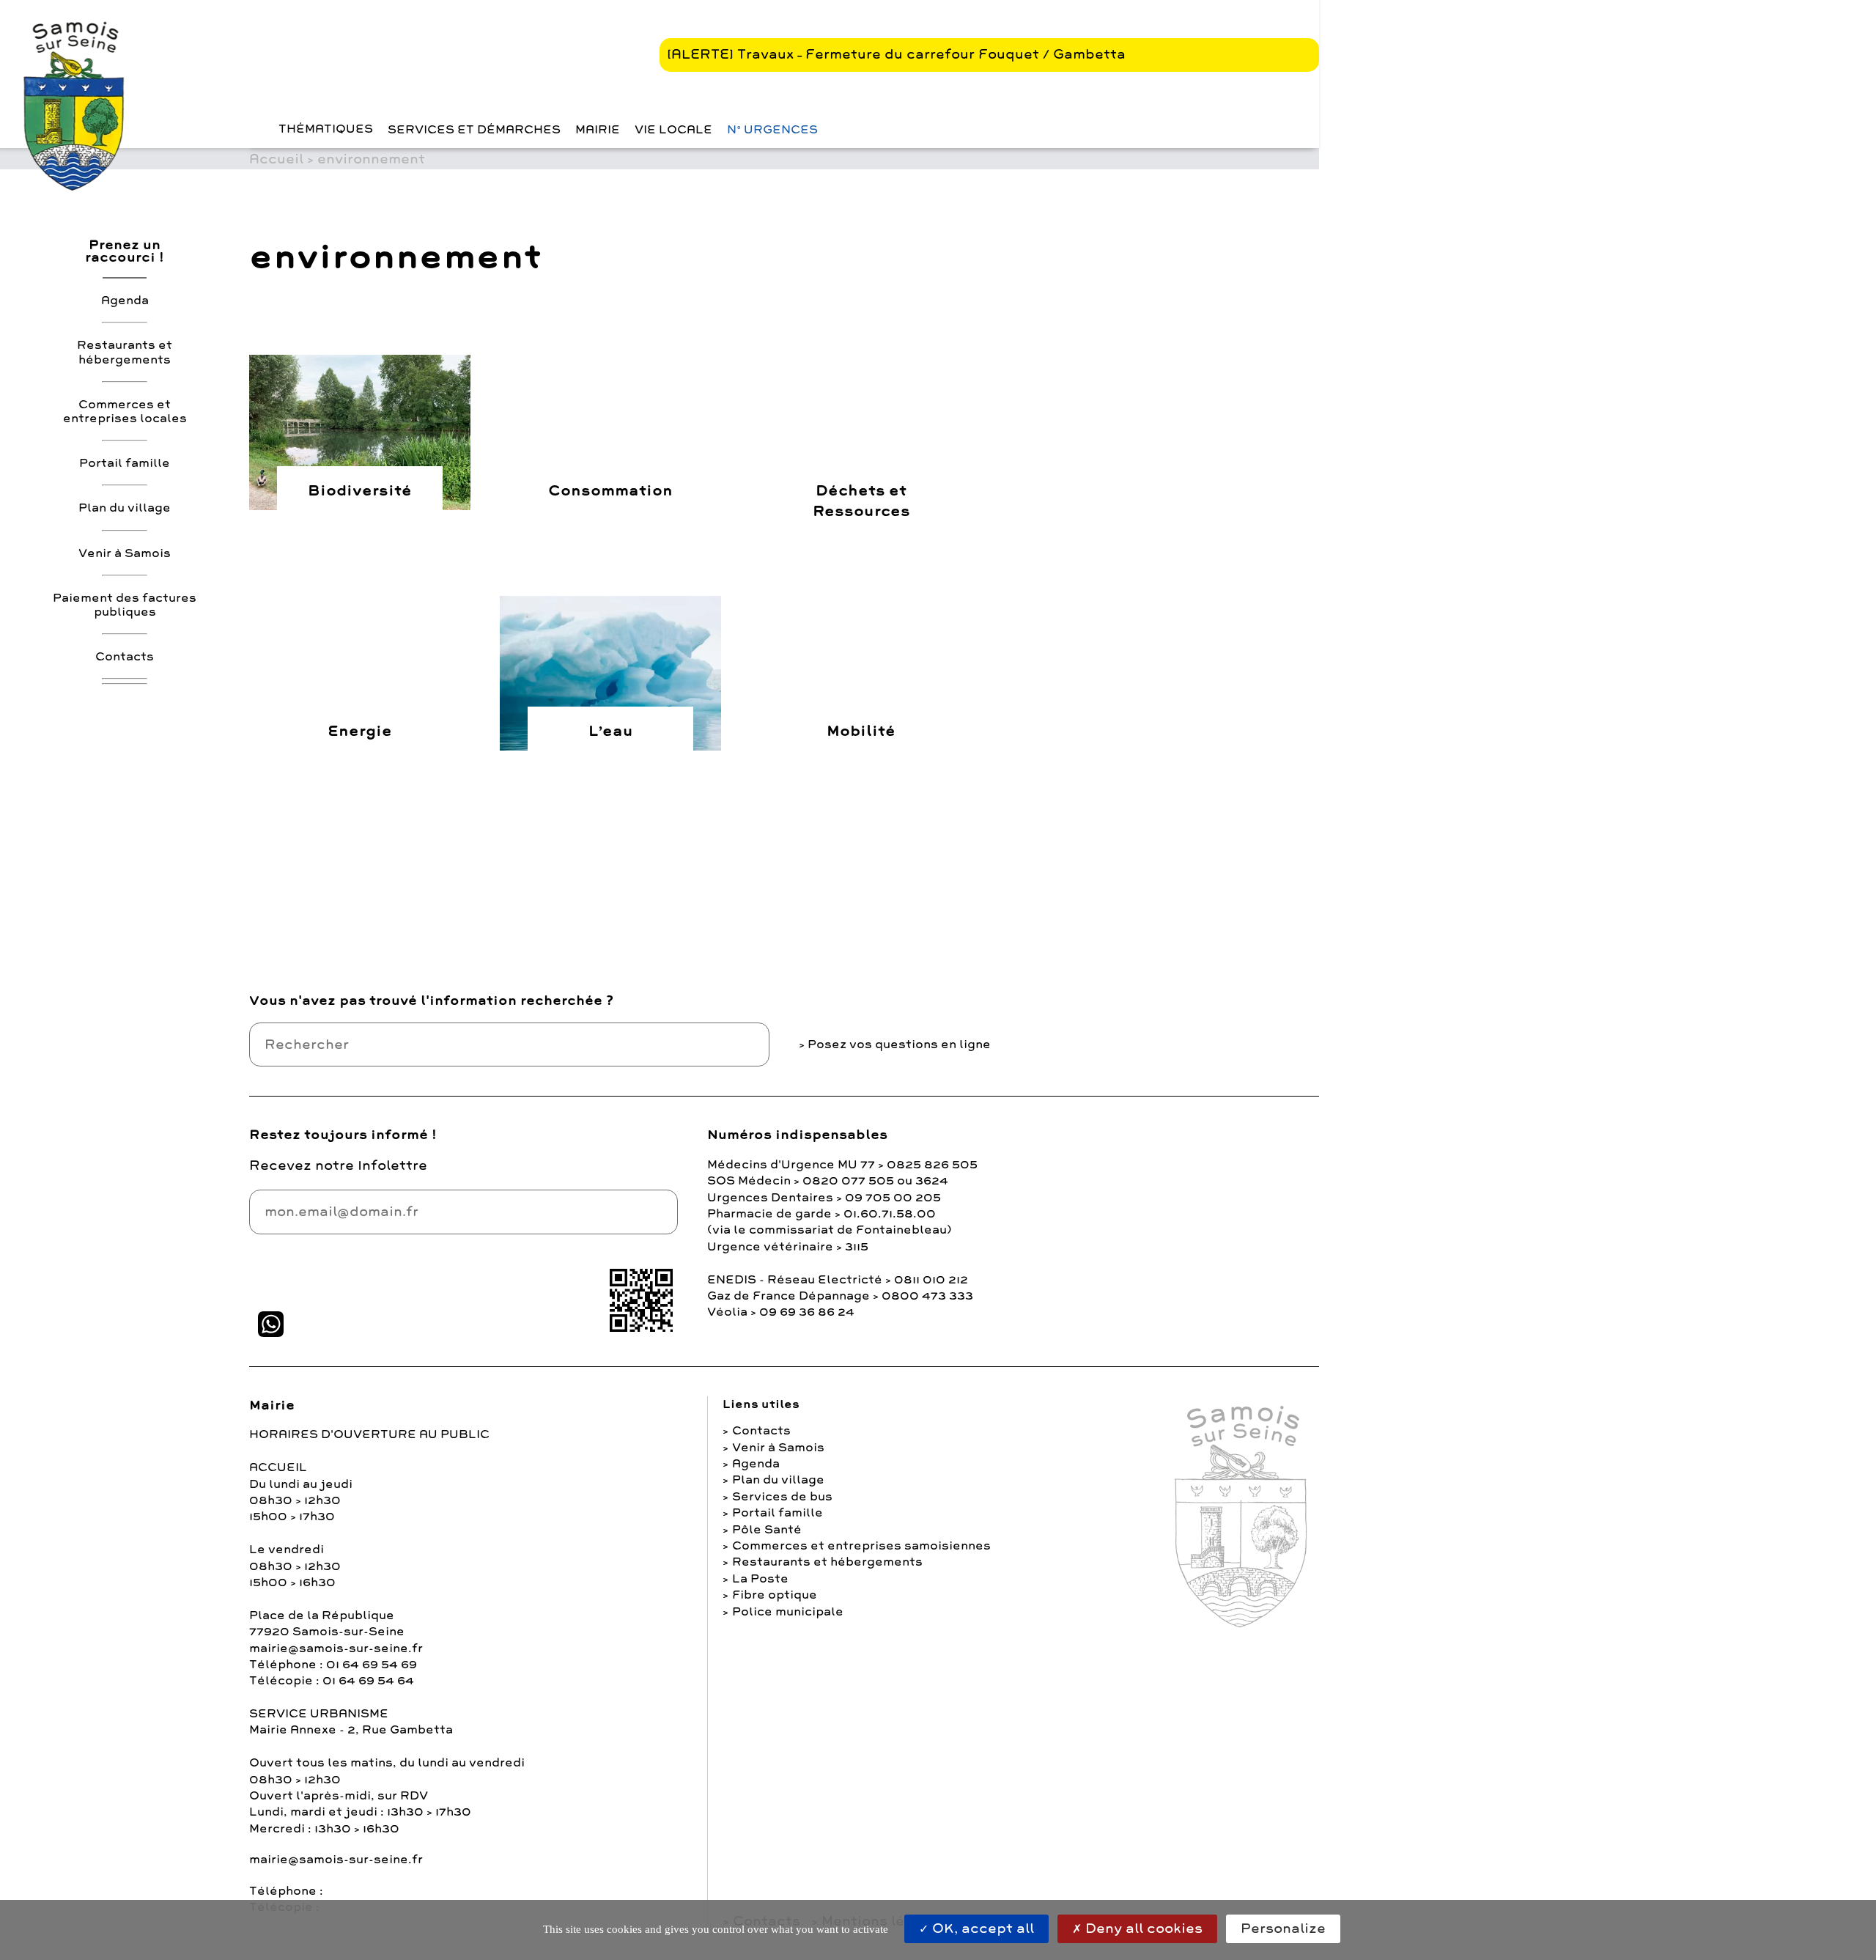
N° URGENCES (772, 130)
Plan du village (125, 508)
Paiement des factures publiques (125, 604)
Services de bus (782, 1497)
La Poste (760, 1579)
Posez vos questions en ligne (899, 1045)
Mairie (598, 130)
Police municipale (788, 1612)
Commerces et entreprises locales (125, 411)
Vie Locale (673, 130)
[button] (253, 129)
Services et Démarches (474, 130)
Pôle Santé (767, 1530)
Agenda (125, 301)
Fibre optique (775, 1595)
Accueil (276, 159)
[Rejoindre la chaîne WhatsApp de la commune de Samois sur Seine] (271, 1324)
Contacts (125, 656)
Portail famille (125, 463)
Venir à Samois (125, 553)
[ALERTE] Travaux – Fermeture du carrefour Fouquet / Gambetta (896, 54)
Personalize (1283, 1928)
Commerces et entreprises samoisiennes (861, 1546)
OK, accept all (981, 1928)
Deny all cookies (1142, 1928)
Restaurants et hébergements (125, 352)
